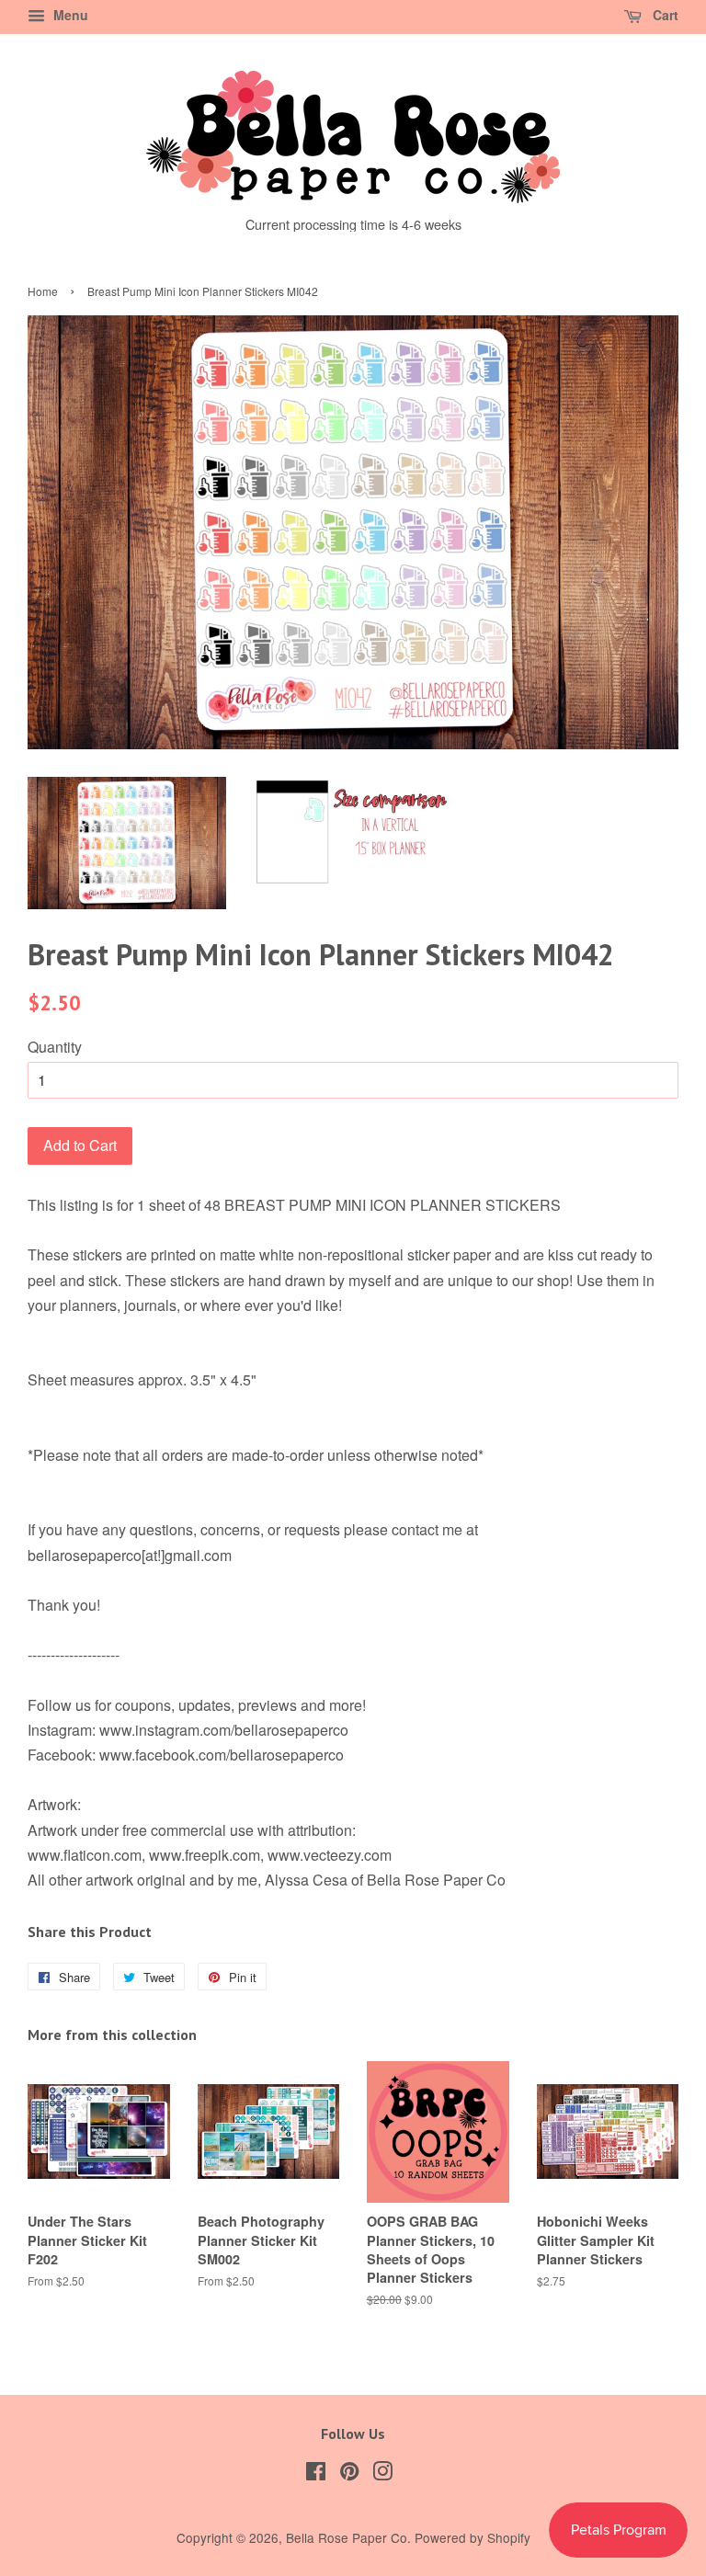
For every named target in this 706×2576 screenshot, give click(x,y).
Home (43, 291)
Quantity (55, 1047)
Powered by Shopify (473, 2537)
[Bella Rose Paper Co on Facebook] (316, 2474)
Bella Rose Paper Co (347, 2537)
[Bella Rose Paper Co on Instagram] (382, 2474)
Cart (664, 15)
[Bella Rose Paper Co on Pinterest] (349, 2474)
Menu (69, 15)
